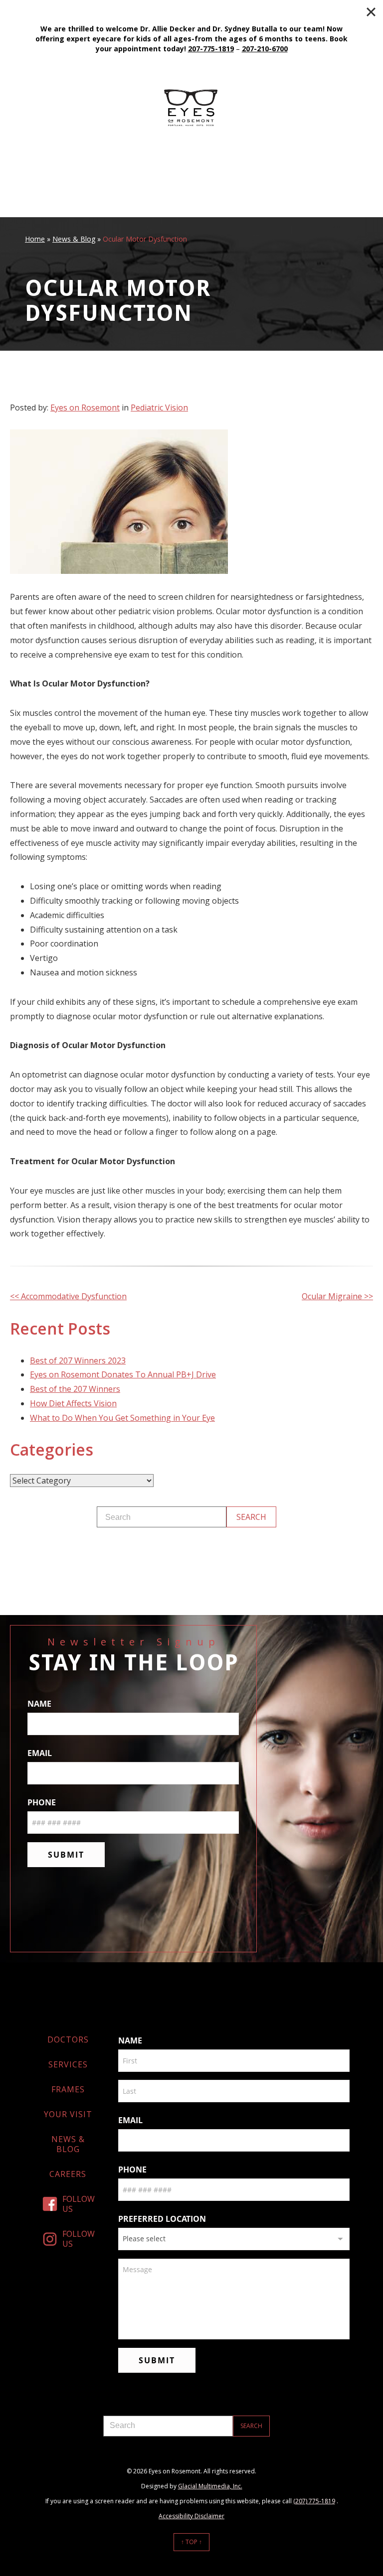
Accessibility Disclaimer (191, 2516)
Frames (68, 2089)
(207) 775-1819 (314, 2501)
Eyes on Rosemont (85, 407)
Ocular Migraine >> (337, 1296)
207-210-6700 (265, 49)
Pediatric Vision (159, 407)
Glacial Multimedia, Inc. (210, 2486)
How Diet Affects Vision (73, 1403)
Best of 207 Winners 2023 (78, 1360)
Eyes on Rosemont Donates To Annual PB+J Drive (123, 1374)
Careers (68, 2174)
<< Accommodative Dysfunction (68, 1296)
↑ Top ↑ (191, 2542)
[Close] (371, 12)
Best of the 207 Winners (75, 1389)
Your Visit (68, 2114)
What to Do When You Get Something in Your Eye (122, 1418)
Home (35, 239)
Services (68, 2064)
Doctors (68, 2039)
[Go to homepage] (191, 107)
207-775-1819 (211, 49)
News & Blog (74, 239)
